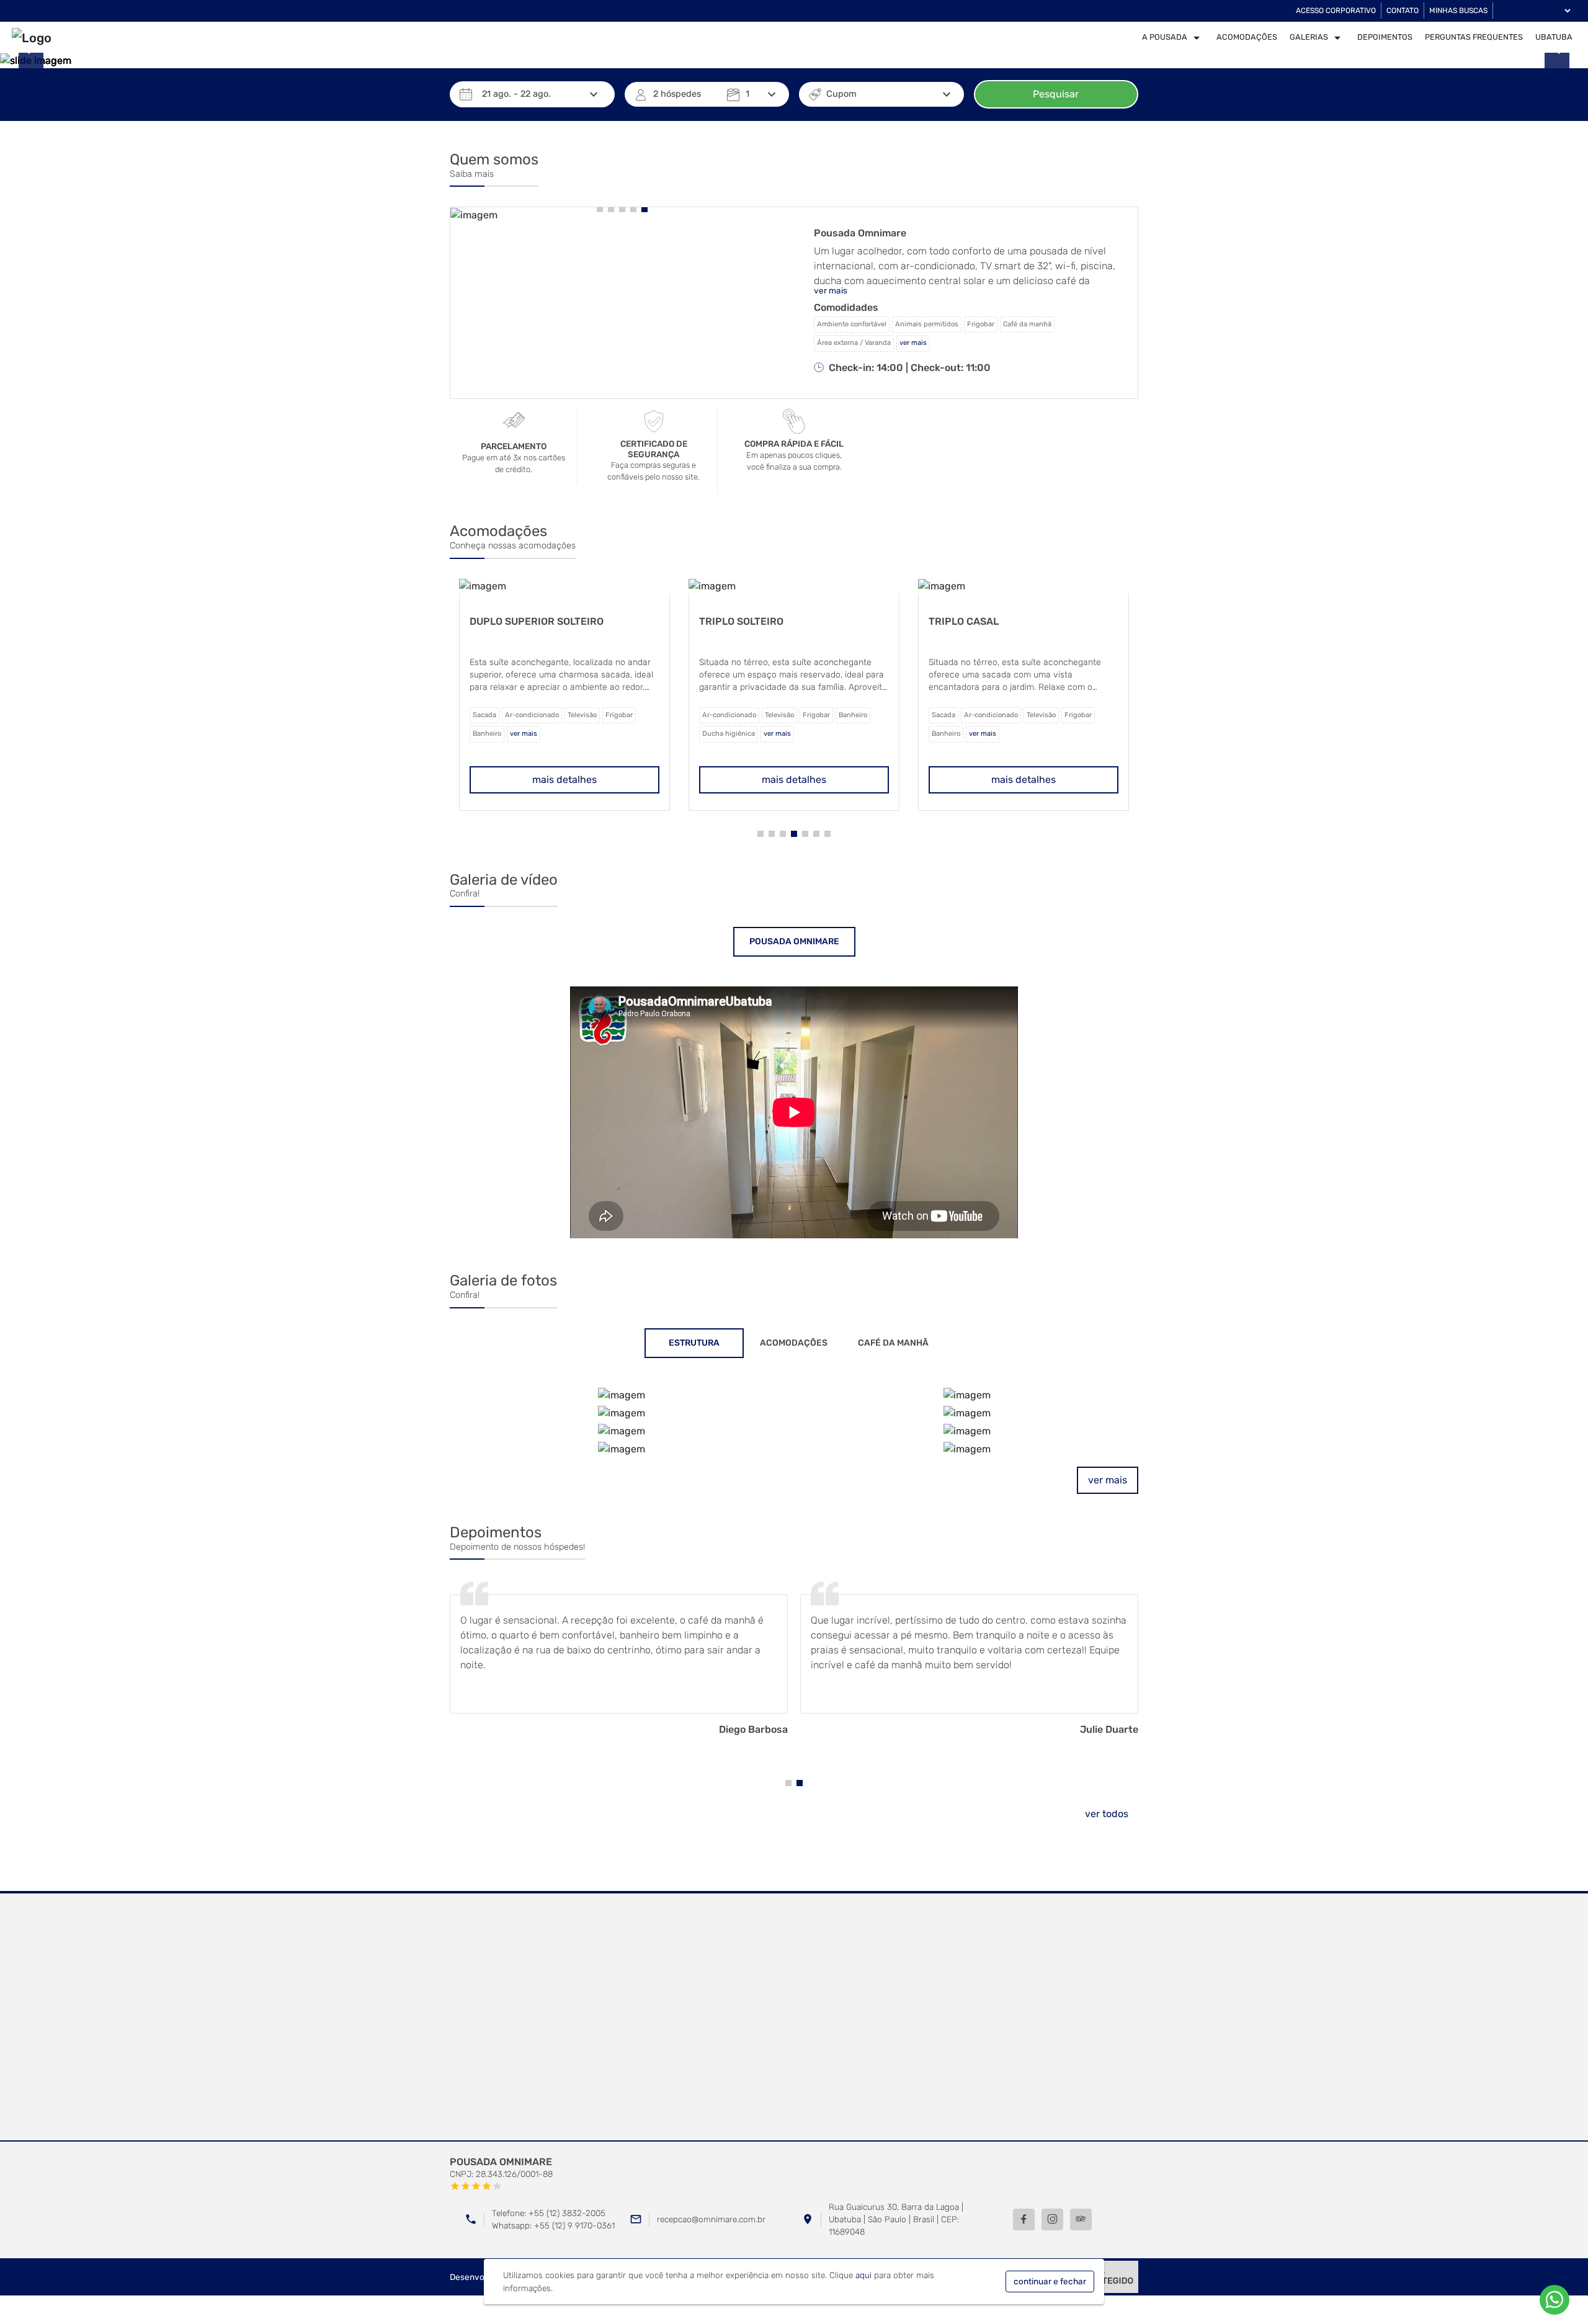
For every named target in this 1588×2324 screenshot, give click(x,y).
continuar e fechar (1050, 2281)
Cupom (841, 94)
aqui (863, 2275)
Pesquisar (1056, 94)
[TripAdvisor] (1081, 2219)
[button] (600, 209)
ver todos (1107, 1814)
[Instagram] (1052, 2219)
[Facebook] (1024, 2219)
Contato (1403, 11)
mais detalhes (564, 780)
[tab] (794, 942)
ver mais (1108, 1480)
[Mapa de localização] (794, 2018)
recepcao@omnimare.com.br (711, 2219)
